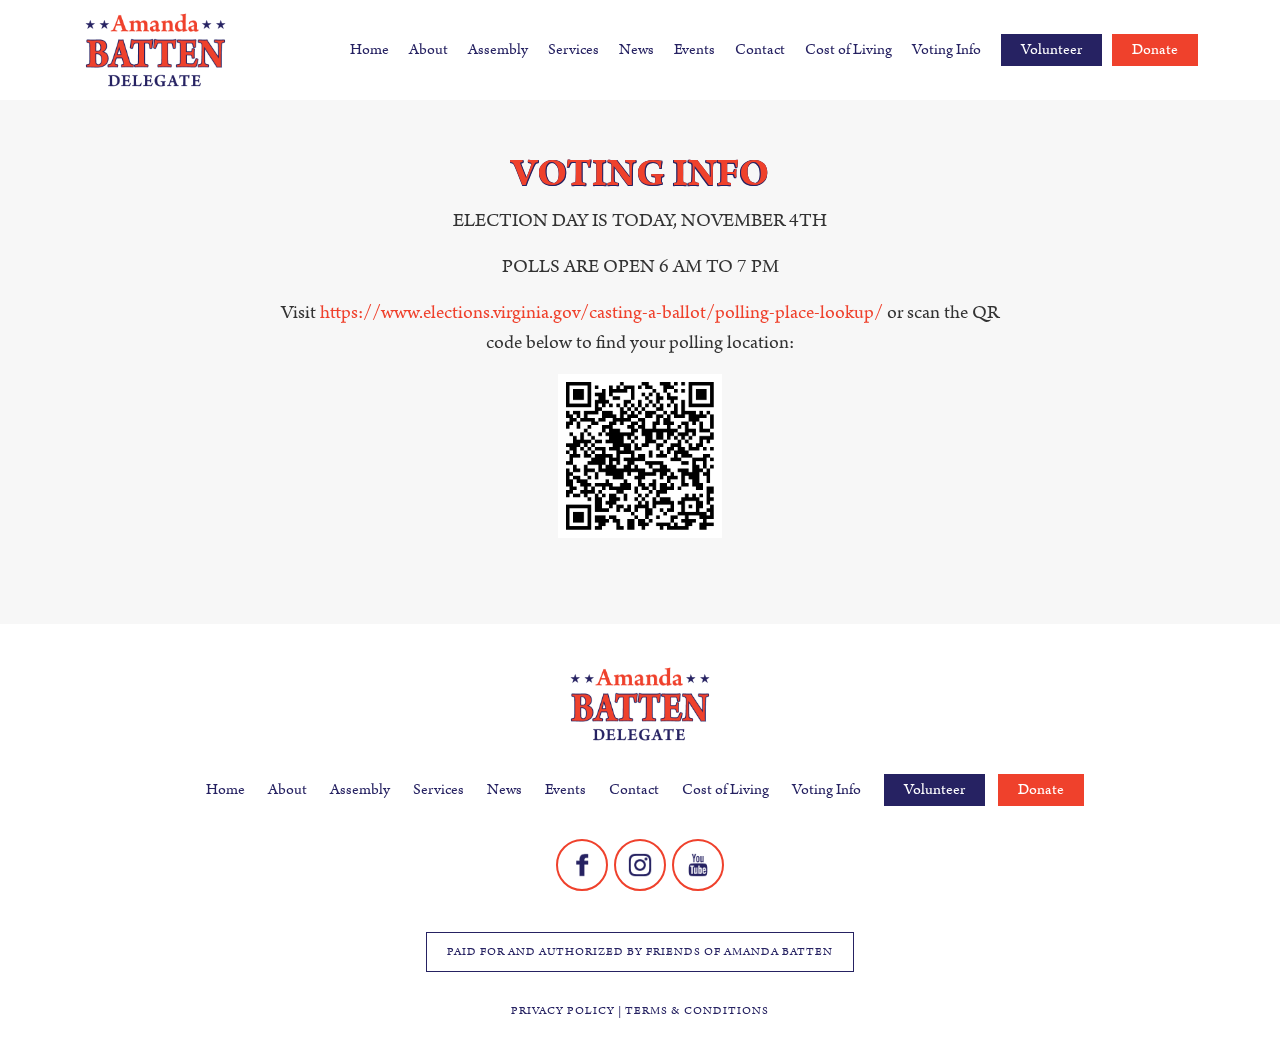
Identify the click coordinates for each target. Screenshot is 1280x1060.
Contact (760, 49)
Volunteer (1051, 49)
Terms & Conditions (697, 1011)
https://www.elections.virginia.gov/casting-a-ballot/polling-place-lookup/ (601, 312)
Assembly (498, 49)
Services (573, 49)
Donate (1155, 49)
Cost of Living (848, 49)
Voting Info (946, 49)
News (636, 49)
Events (694, 49)
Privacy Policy (563, 1011)
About (428, 49)
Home (369, 49)
